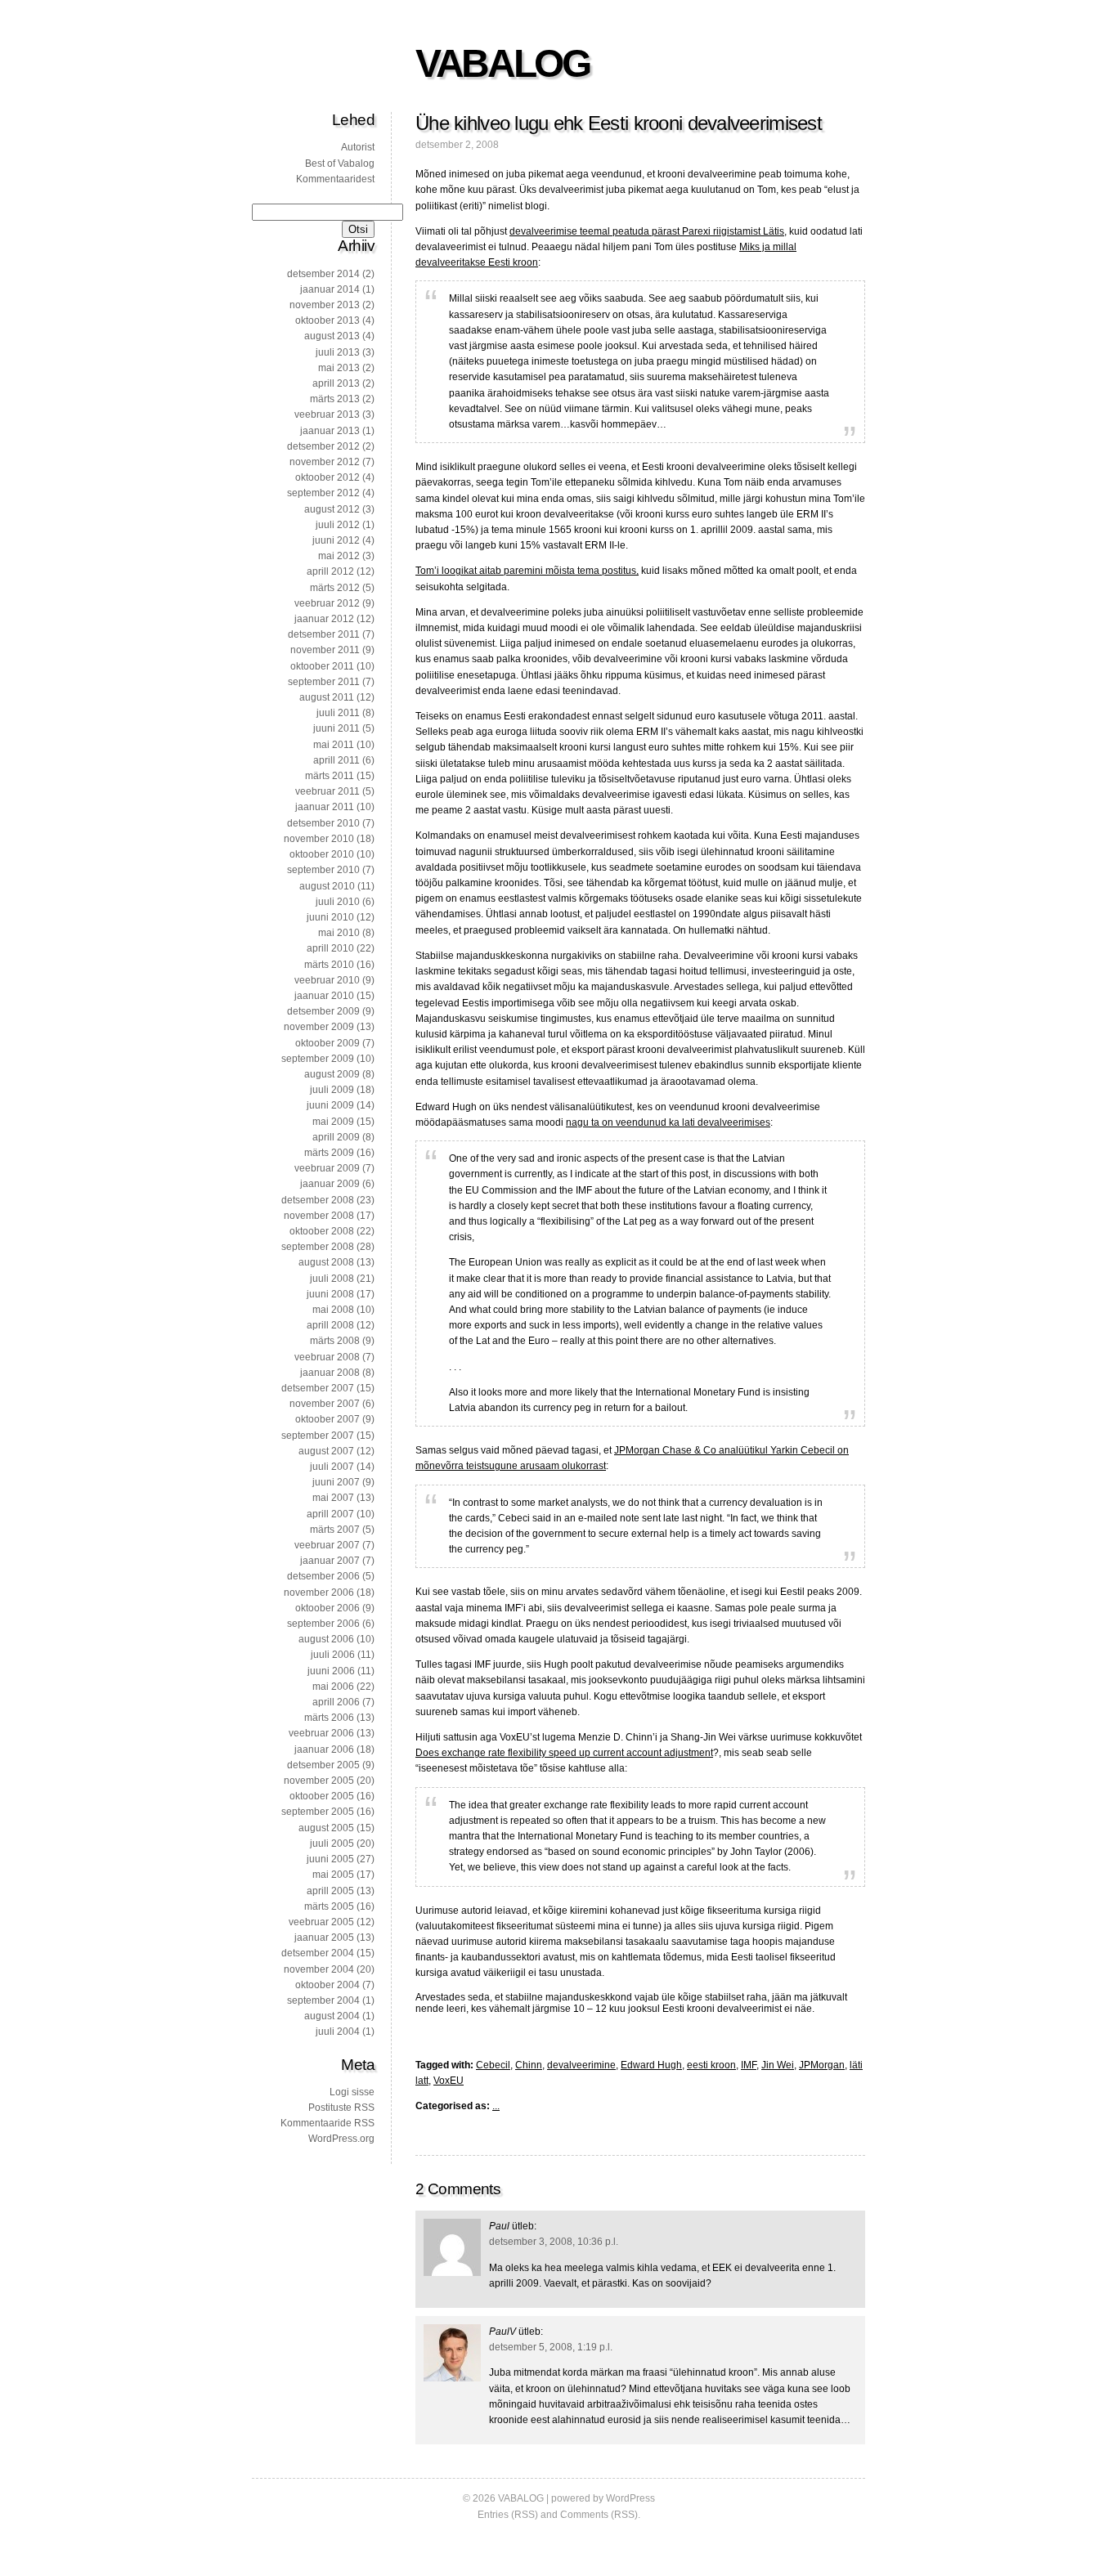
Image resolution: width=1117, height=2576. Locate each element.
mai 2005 (333, 1875)
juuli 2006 (333, 1655)
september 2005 (318, 1812)
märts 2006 (329, 1718)
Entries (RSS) (508, 2515)
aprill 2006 (336, 1702)
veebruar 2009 (327, 1168)
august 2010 (327, 886)
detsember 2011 (324, 634)
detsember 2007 (318, 1388)
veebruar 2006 (321, 1733)
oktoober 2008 (322, 1231)
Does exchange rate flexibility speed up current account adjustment (564, 1753)
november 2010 (319, 839)
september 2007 (318, 1436)
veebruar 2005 (321, 1922)
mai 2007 (333, 1498)
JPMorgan (822, 2065)
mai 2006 (333, 1687)
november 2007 (325, 1404)
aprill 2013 (336, 383)
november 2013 (325, 305)
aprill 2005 (330, 1891)
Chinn (529, 2065)
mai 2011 (334, 745)
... (496, 2106)
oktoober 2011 (322, 666)
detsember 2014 (323, 274)
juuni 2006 (331, 1671)
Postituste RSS (341, 2108)
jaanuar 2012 (324, 619)
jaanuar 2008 (330, 1373)
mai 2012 (339, 556)
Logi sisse (352, 2092)
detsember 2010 (323, 823)
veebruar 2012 (327, 603)
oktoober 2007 (327, 1419)
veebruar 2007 (327, 1545)
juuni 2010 (330, 917)
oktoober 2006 (327, 1608)
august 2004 (332, 2016)
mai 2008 (333, 1310)
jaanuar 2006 (324, 1749)
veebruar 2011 (327, 791)
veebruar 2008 (327, 1357)
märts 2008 (335, 1341)
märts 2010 (329, 965)
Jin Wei (778, 2065)
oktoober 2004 (327, 1985)
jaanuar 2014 (330, 289)
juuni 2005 (330, 1859)
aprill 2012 (330, 571)
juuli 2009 (332, 1090)
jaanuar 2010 (324, 996)
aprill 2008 (330, 1325)
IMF (749, 2065)
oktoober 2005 (322, 1796)
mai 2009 (333, 1122)
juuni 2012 (336, 540)
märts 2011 (330, 776)
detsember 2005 (323, 1765)
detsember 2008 (318, 1200)
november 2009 (319, 1027)
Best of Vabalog (340, 164)
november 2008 (319, 1216)
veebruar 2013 (327, 414)
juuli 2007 (332, 1467)
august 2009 (332, 1074)
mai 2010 (339, 933)
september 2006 (323, 1624)
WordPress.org (341, 2139)
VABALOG (502, 63)
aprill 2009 (336, 1137)
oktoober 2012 (327, 477)
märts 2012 (335, 588)
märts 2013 (335, 399)
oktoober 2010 (322, 854)
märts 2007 (335, 1530)
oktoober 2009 (327, 1043)
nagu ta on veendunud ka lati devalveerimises (668, 1122)
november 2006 (319, 1593)
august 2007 (326, 1451)
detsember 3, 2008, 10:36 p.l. (554, 2242)
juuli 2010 (338, 902)
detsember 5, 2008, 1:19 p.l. (551, 2347)
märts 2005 (329, 1906)
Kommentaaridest (335, 179)
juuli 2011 (338, 713)
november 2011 (325, 650)
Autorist (358, 147)
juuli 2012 (338, 525)
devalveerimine (581, 2065)
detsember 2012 (323, 446)
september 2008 (318, 1247)
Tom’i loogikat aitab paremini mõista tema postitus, (527, 571)
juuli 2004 (338, 2032)
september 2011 (324, 682)
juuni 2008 (330, 1294)
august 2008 (326, 1262)
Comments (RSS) (599, 2515)
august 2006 (326, 1639)
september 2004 (323, 2000)
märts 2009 (329, 1153)
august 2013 (332, 336)
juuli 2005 (332, 1844)
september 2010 (323, 870)
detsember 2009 (323, 1011)
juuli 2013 (338, 352)
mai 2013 (339, 368)
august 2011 (327, 697)
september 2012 (323, 493)
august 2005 (326, 1828)
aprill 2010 (330, 948)
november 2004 (319, 1969)
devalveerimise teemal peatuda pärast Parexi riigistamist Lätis (647, 231)
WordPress (630, 2498)
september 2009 (318, 1059)
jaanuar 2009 (330, 1184)
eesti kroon (711, 2065)
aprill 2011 (336, 760)
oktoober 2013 (327, 320)
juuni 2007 (336, 1482)
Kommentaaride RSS (327, 2123)
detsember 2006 (323, 1576)
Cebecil (493, 2065)
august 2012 (332, 509)
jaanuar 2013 (330, 431)
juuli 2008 (332, 1279)
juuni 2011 (336, 728)
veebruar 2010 (327, 980)
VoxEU (449, 2081)
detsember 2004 (318, 1953)
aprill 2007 (330, 1514)
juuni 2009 (330, 1105)
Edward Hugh (651, 2065)
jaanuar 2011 (325, 807)
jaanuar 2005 (324, 1938)
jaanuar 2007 (330, 1561)
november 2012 (325, 462)
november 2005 (319, 1781)
